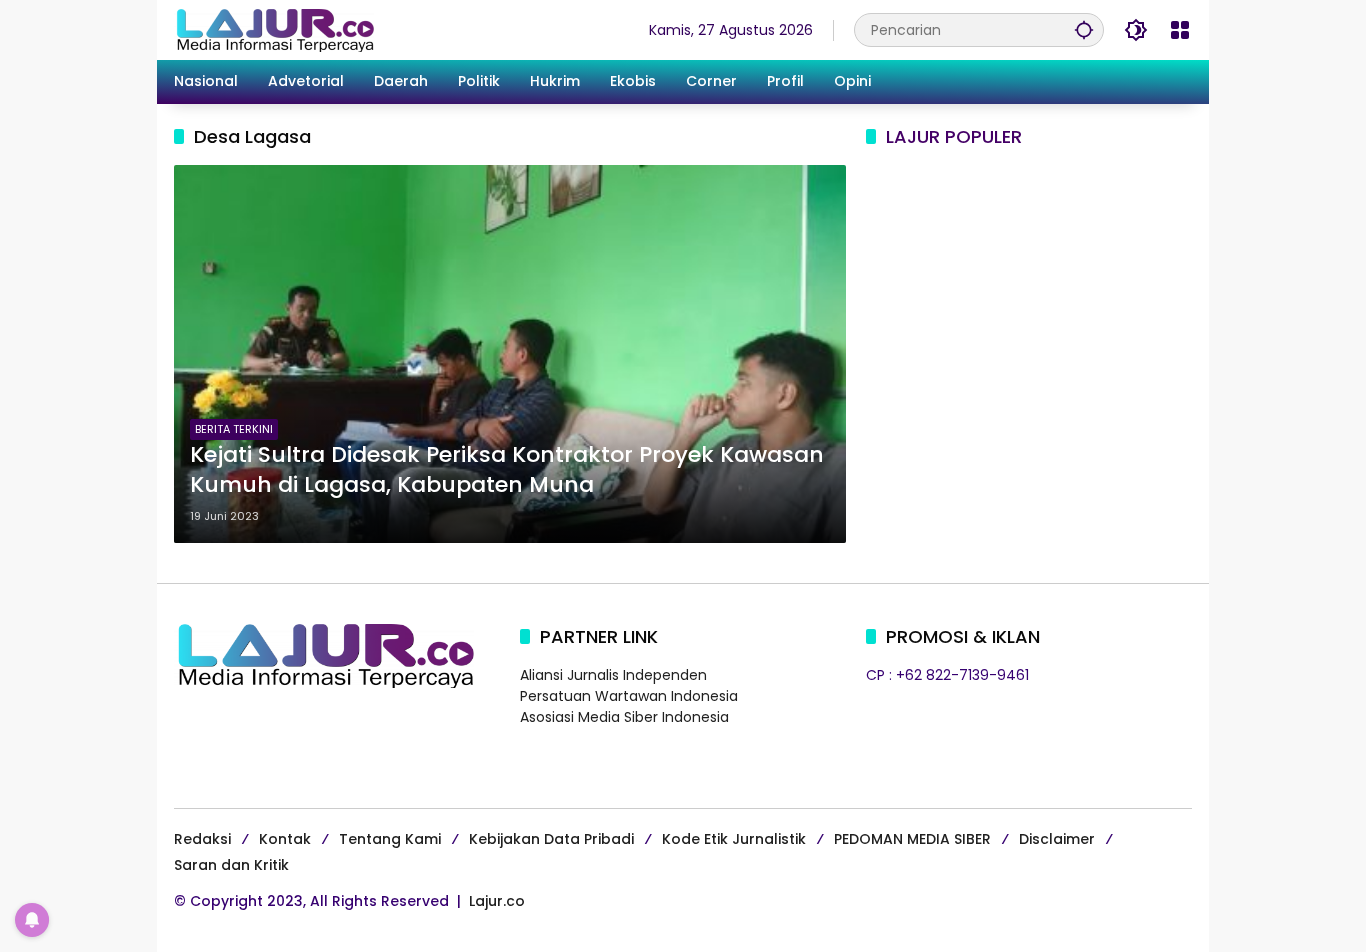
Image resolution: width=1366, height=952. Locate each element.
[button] (1084, 29)
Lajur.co (497, 901)
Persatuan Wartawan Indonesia (629, 696)
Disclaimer (1057, 839)
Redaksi (202, 839)
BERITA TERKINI (234, 429)
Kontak (285, 839)
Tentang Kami (390, 839)
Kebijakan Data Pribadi (551, 839)
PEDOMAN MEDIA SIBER (912, 839)
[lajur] (274, 29)
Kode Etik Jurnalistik (734, 839)
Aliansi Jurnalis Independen (613, 675)
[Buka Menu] (1180, 30)
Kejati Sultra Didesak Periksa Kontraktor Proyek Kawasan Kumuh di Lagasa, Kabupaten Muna (507, 470)
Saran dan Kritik (231, 865)
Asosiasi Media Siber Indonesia (624, 717)
